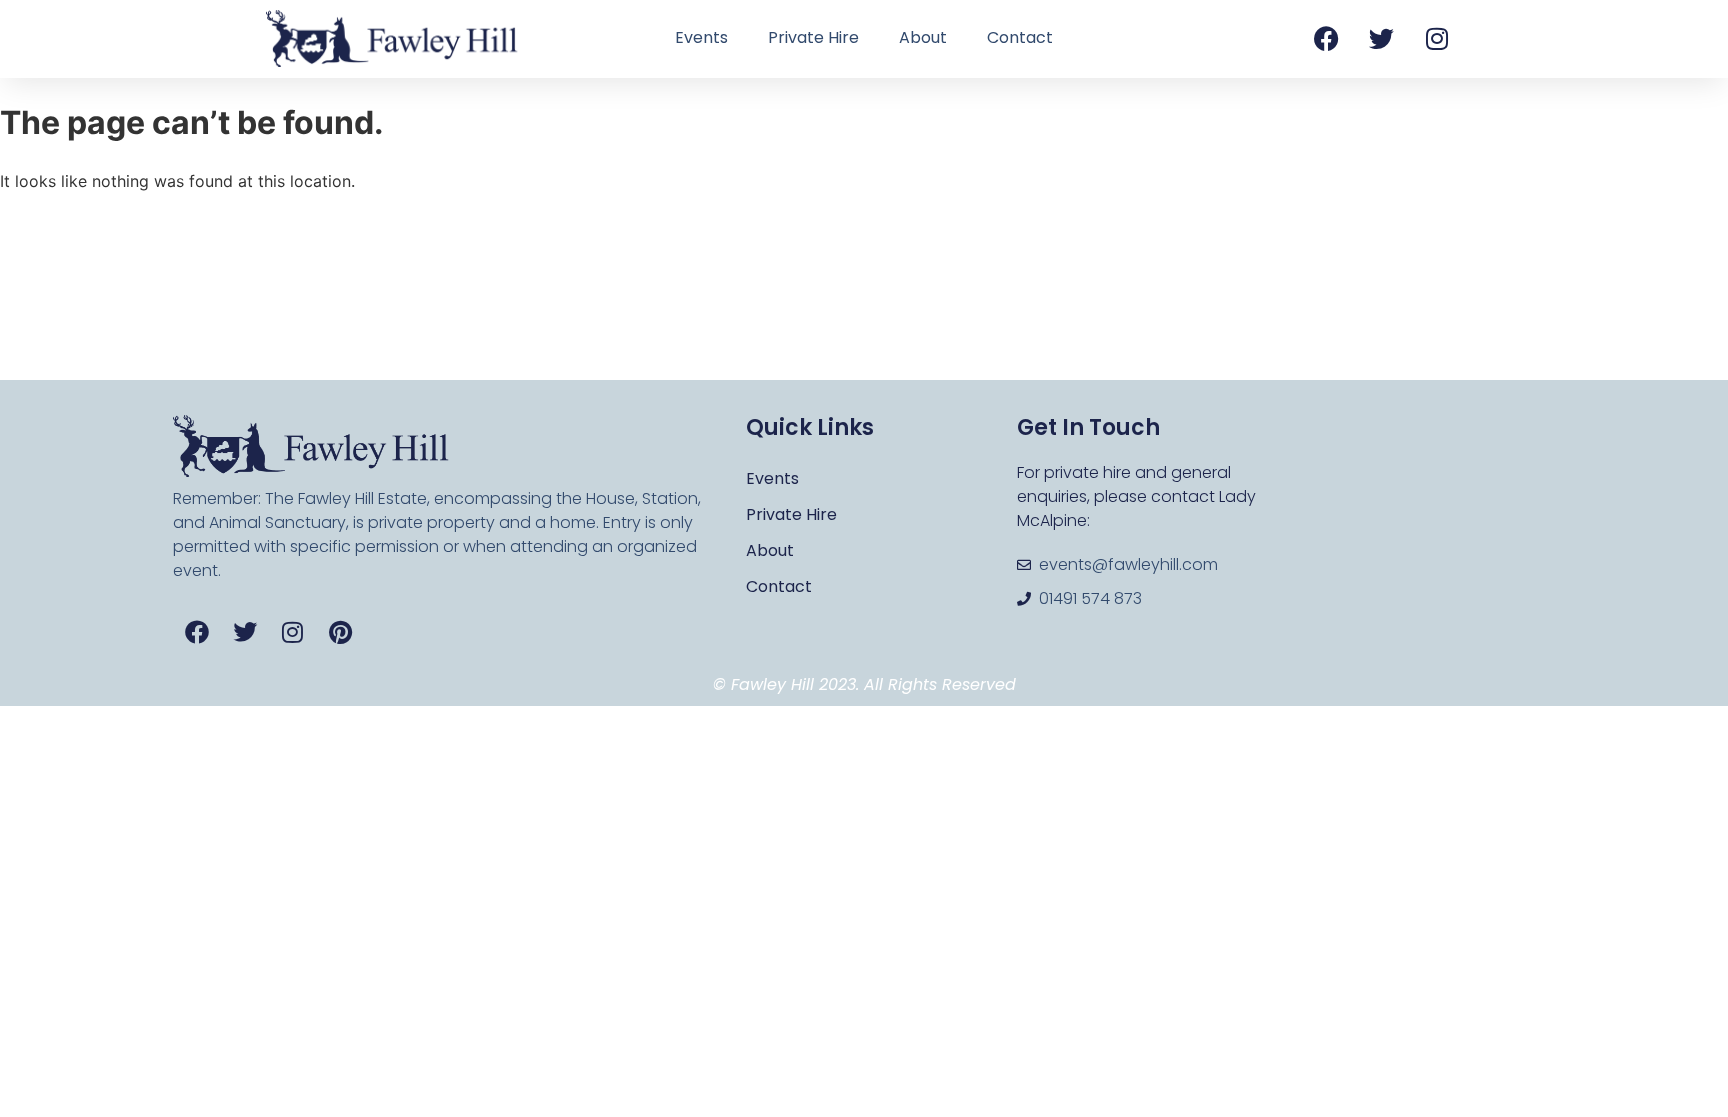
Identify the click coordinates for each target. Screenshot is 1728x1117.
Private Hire (813, 37)
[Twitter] (1382, 38)
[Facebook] (1327, 38)
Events (701, 37)
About (923, 37)
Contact (1020, 37)
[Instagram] (1437, 38)
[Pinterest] (341, 632)
